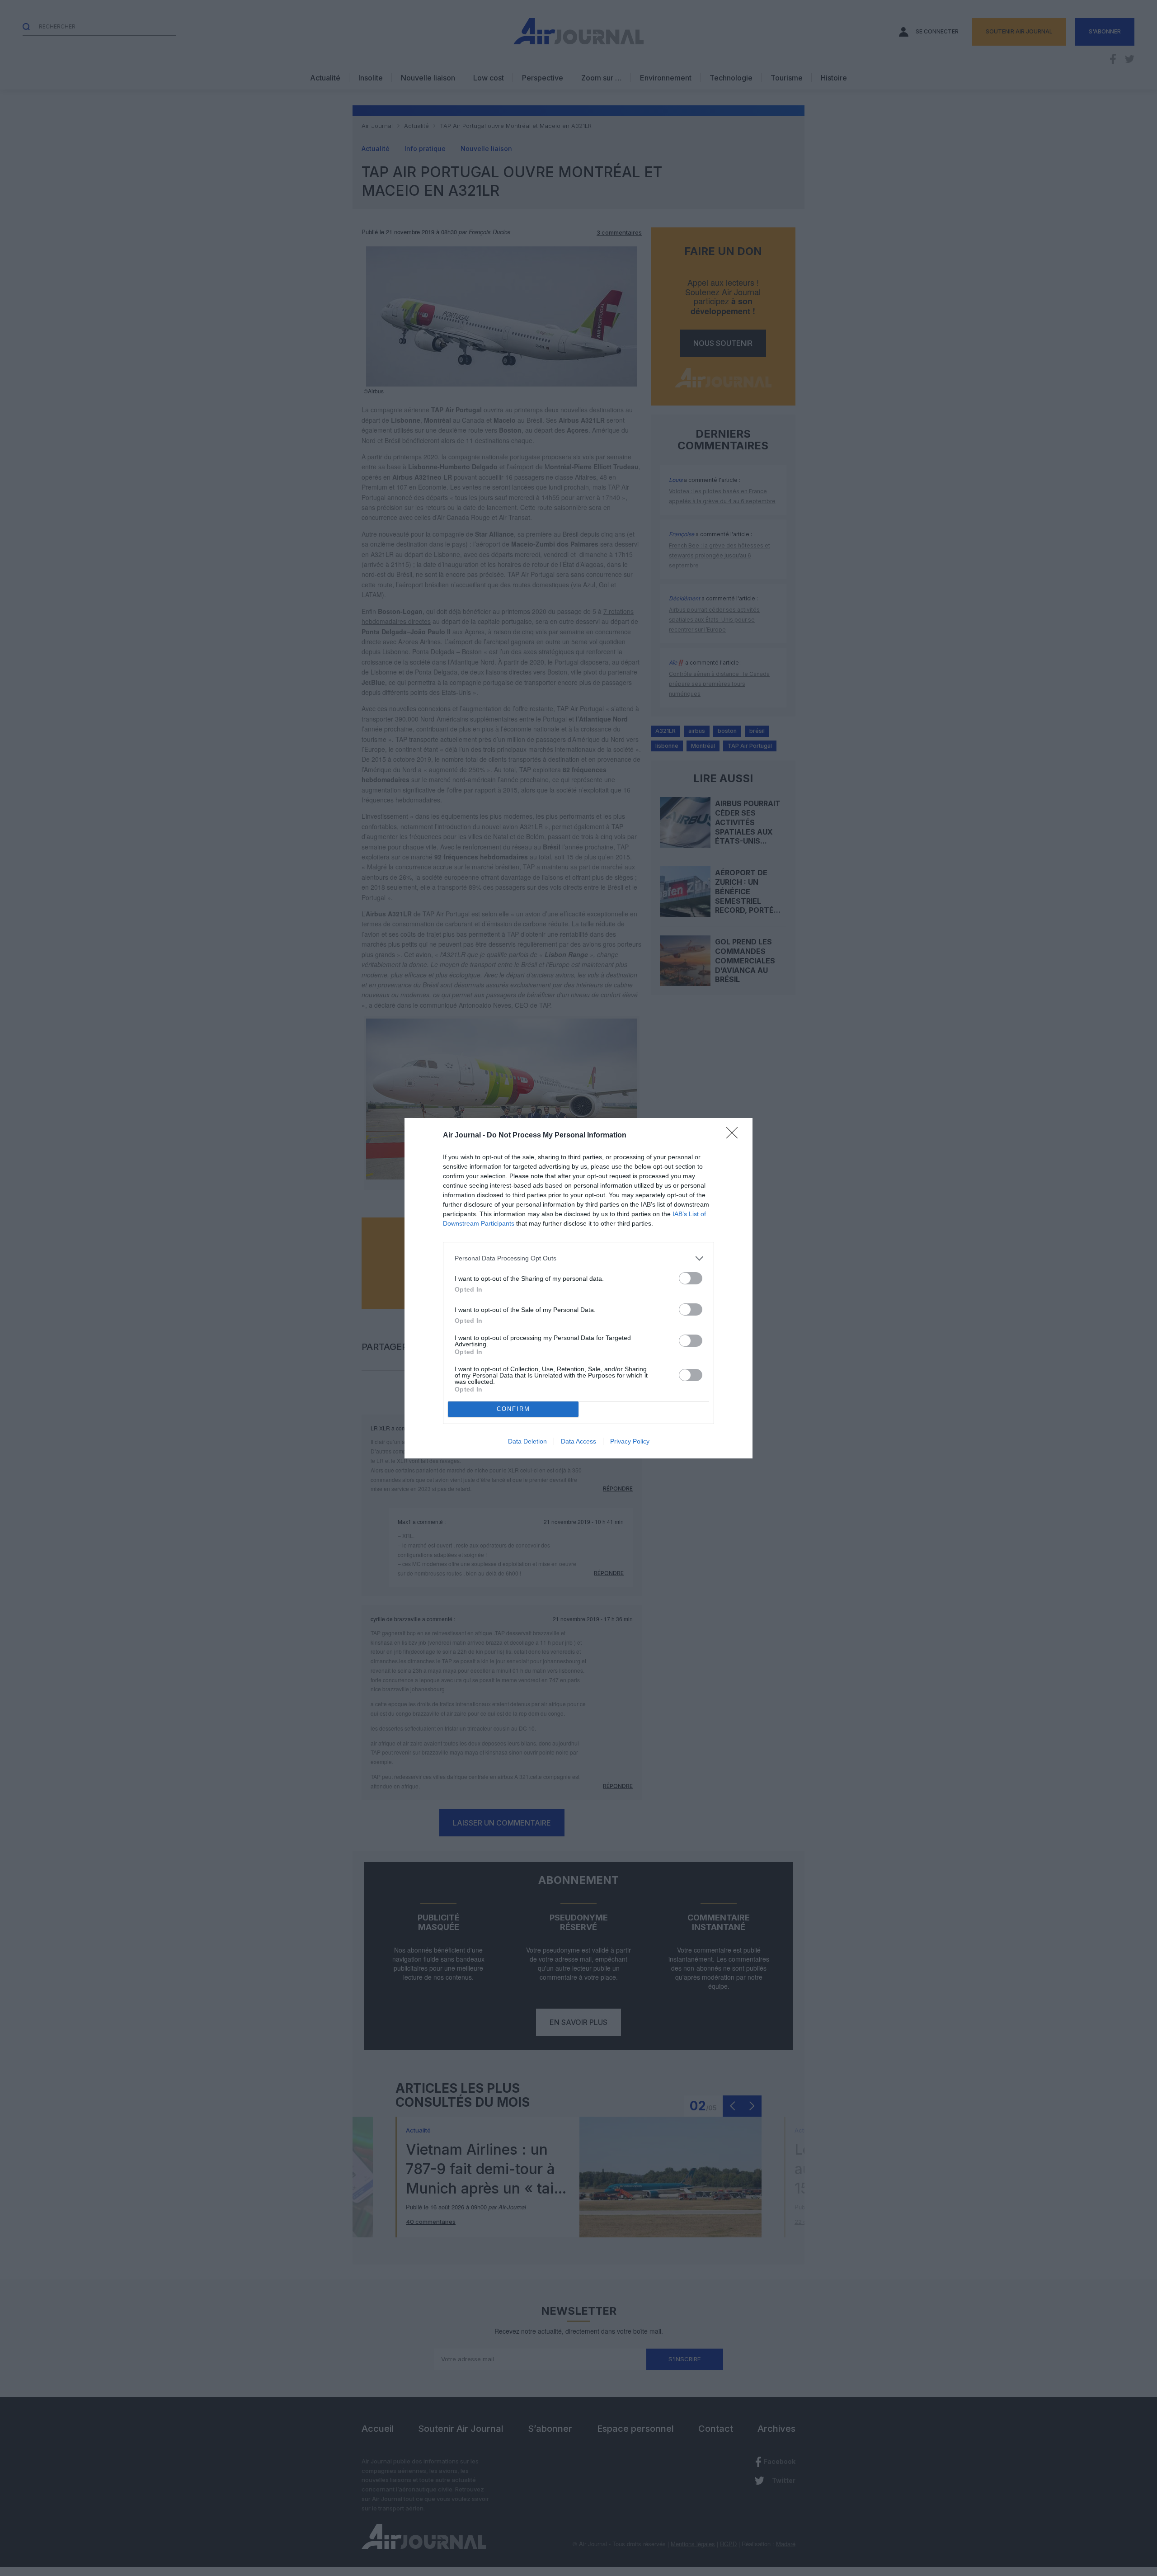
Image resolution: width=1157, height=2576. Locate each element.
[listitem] (578, 1258)
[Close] (735, 1136)
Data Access (578, 1441)
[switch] (691, 1278)
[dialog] (578, 1288)
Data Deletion (527, 1441)
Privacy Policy (630, 1441)
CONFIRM (513, 1409)
